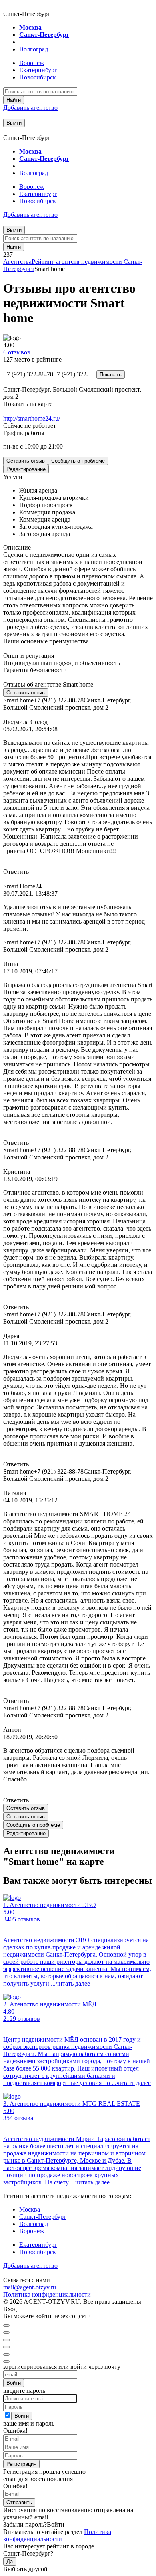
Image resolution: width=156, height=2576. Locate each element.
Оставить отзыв (26, 461)
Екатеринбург (38, 70)
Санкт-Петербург (44, 35)
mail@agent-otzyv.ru (30, 2287)
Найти (14, 100)
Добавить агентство (30, 108)
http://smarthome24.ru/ (32, 418)
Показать (111, 375)
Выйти (14, 123)
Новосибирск (38, 77)
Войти (14, 2383)
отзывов (17, 352)
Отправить (19, 2502)
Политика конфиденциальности (47, 2294)
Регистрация (21, 2464)
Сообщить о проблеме (78, 461)
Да (10, 2561)
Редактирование (26, 469)
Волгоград (34, 49)
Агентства (17, 262)
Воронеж (32, 63)
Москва (30, 27)
